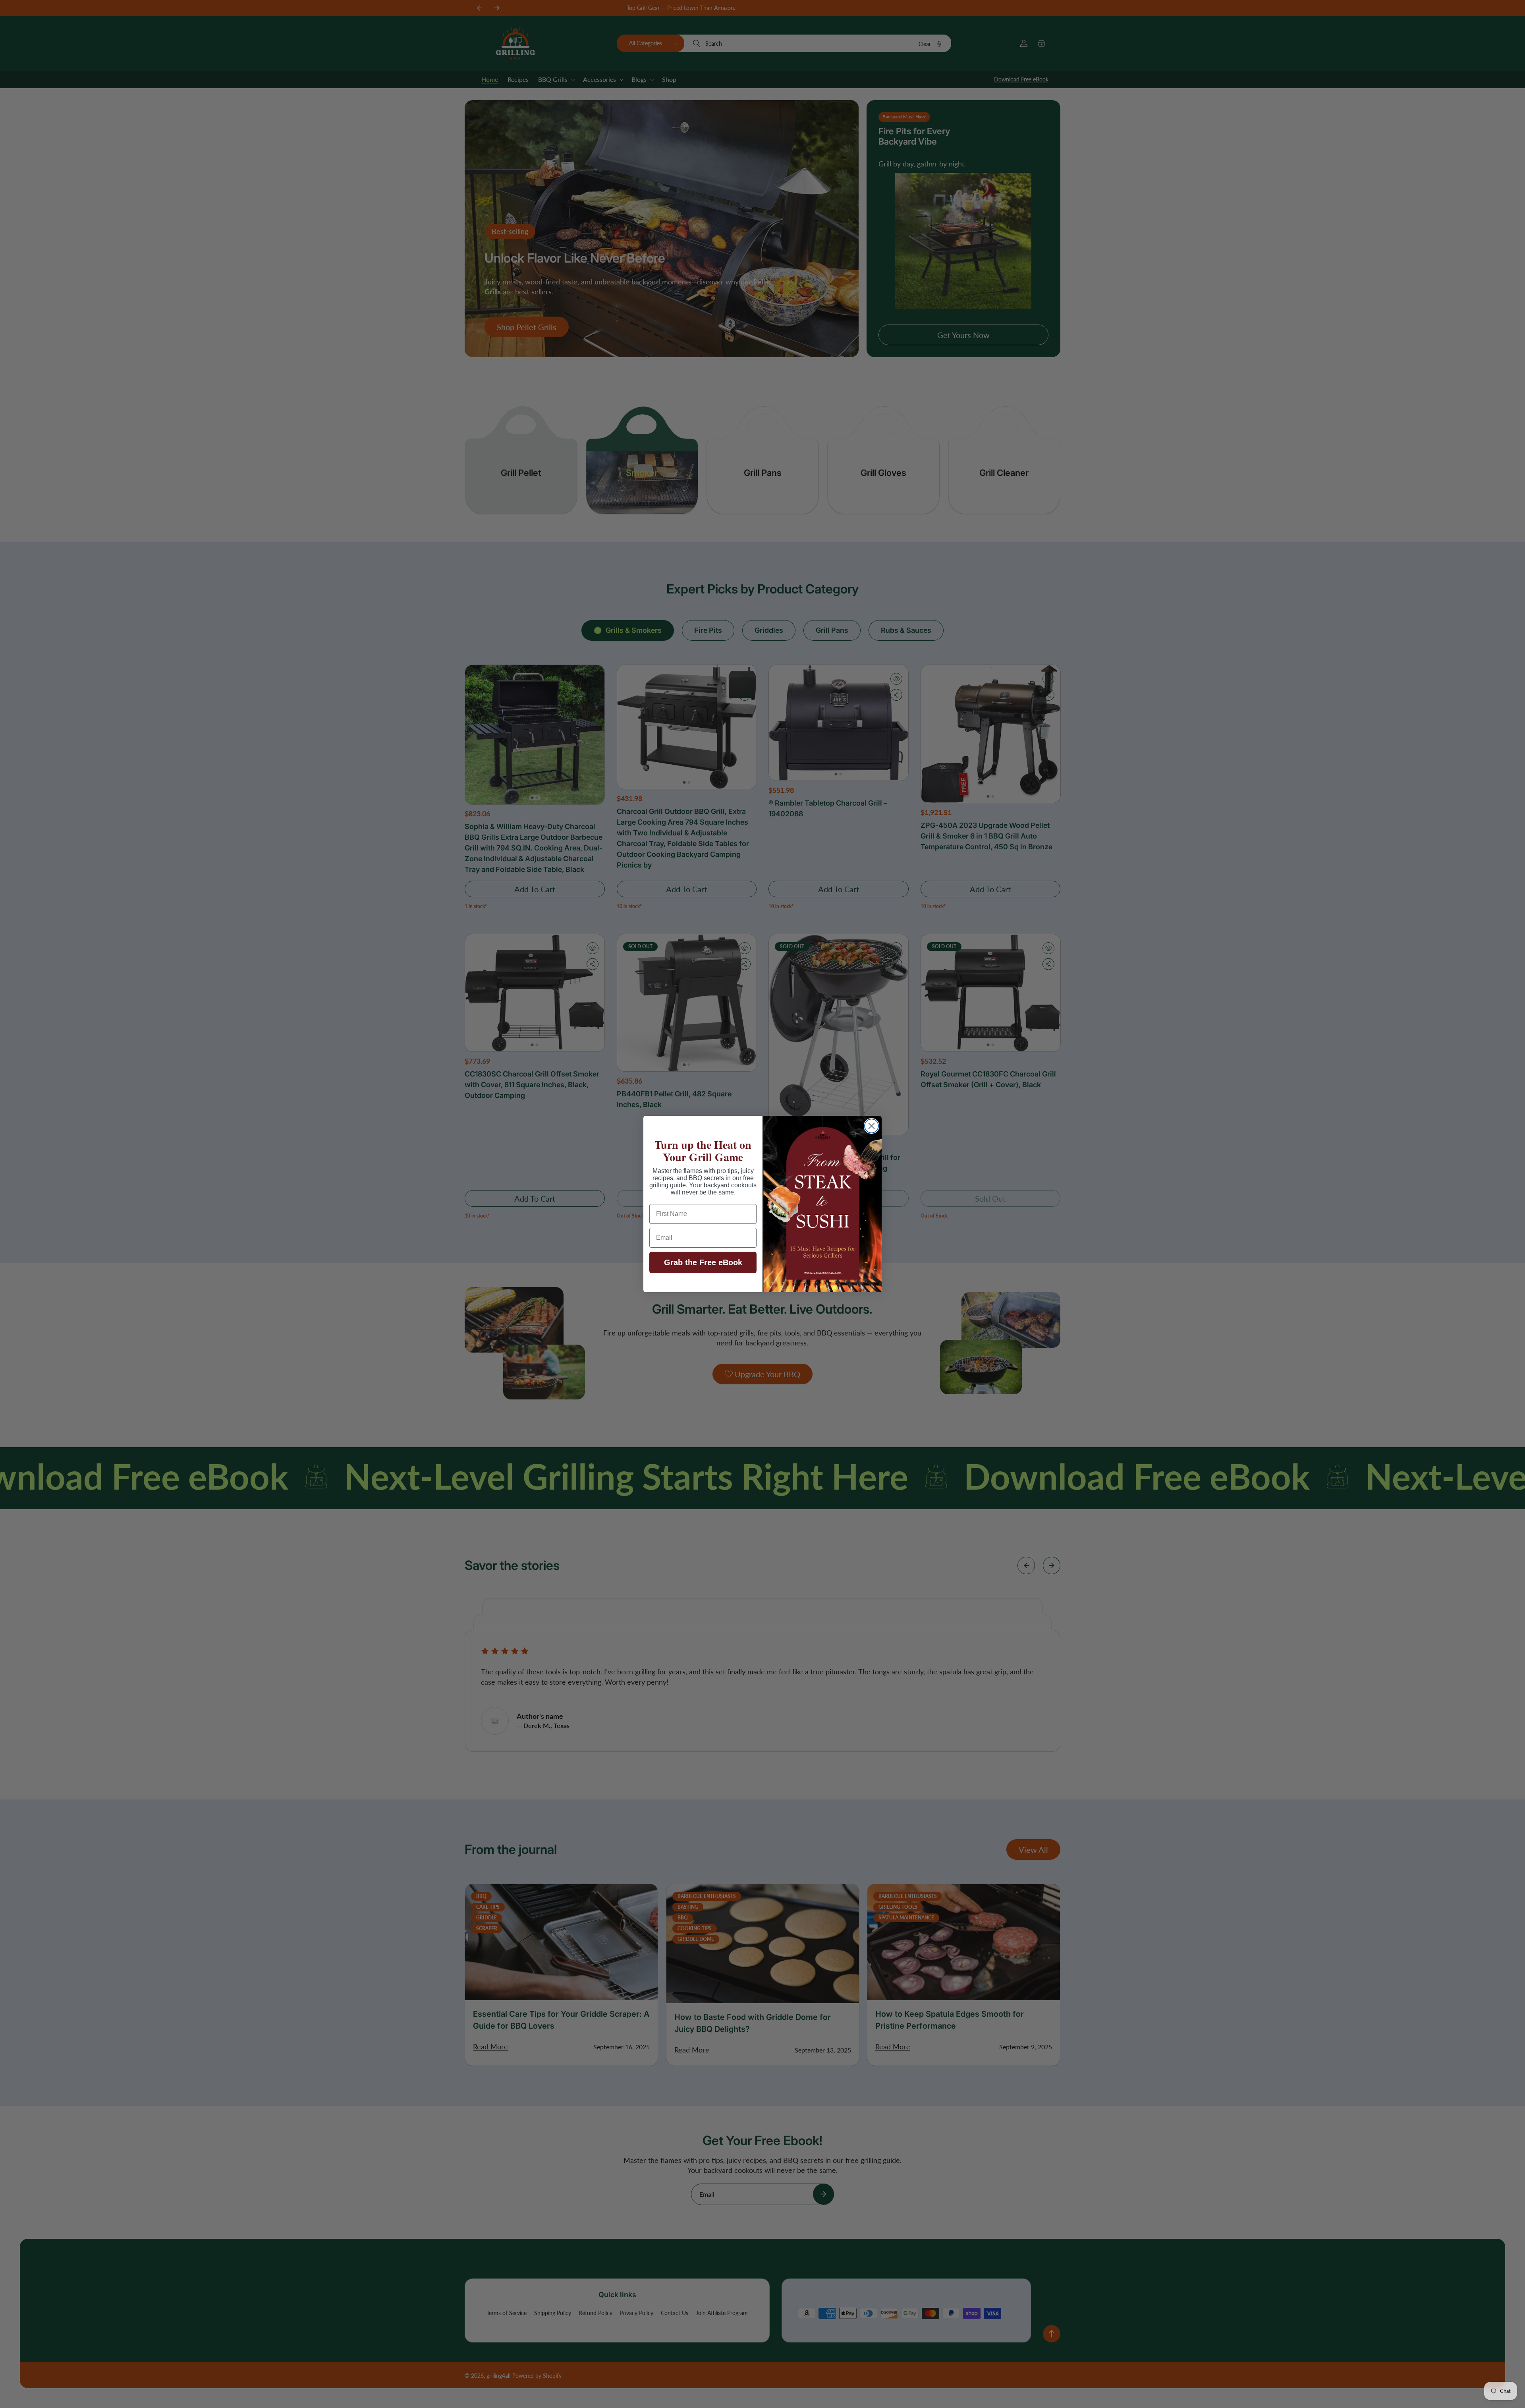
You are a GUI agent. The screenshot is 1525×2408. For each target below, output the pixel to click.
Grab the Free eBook (703, 1262)
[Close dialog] (872, 1126)
